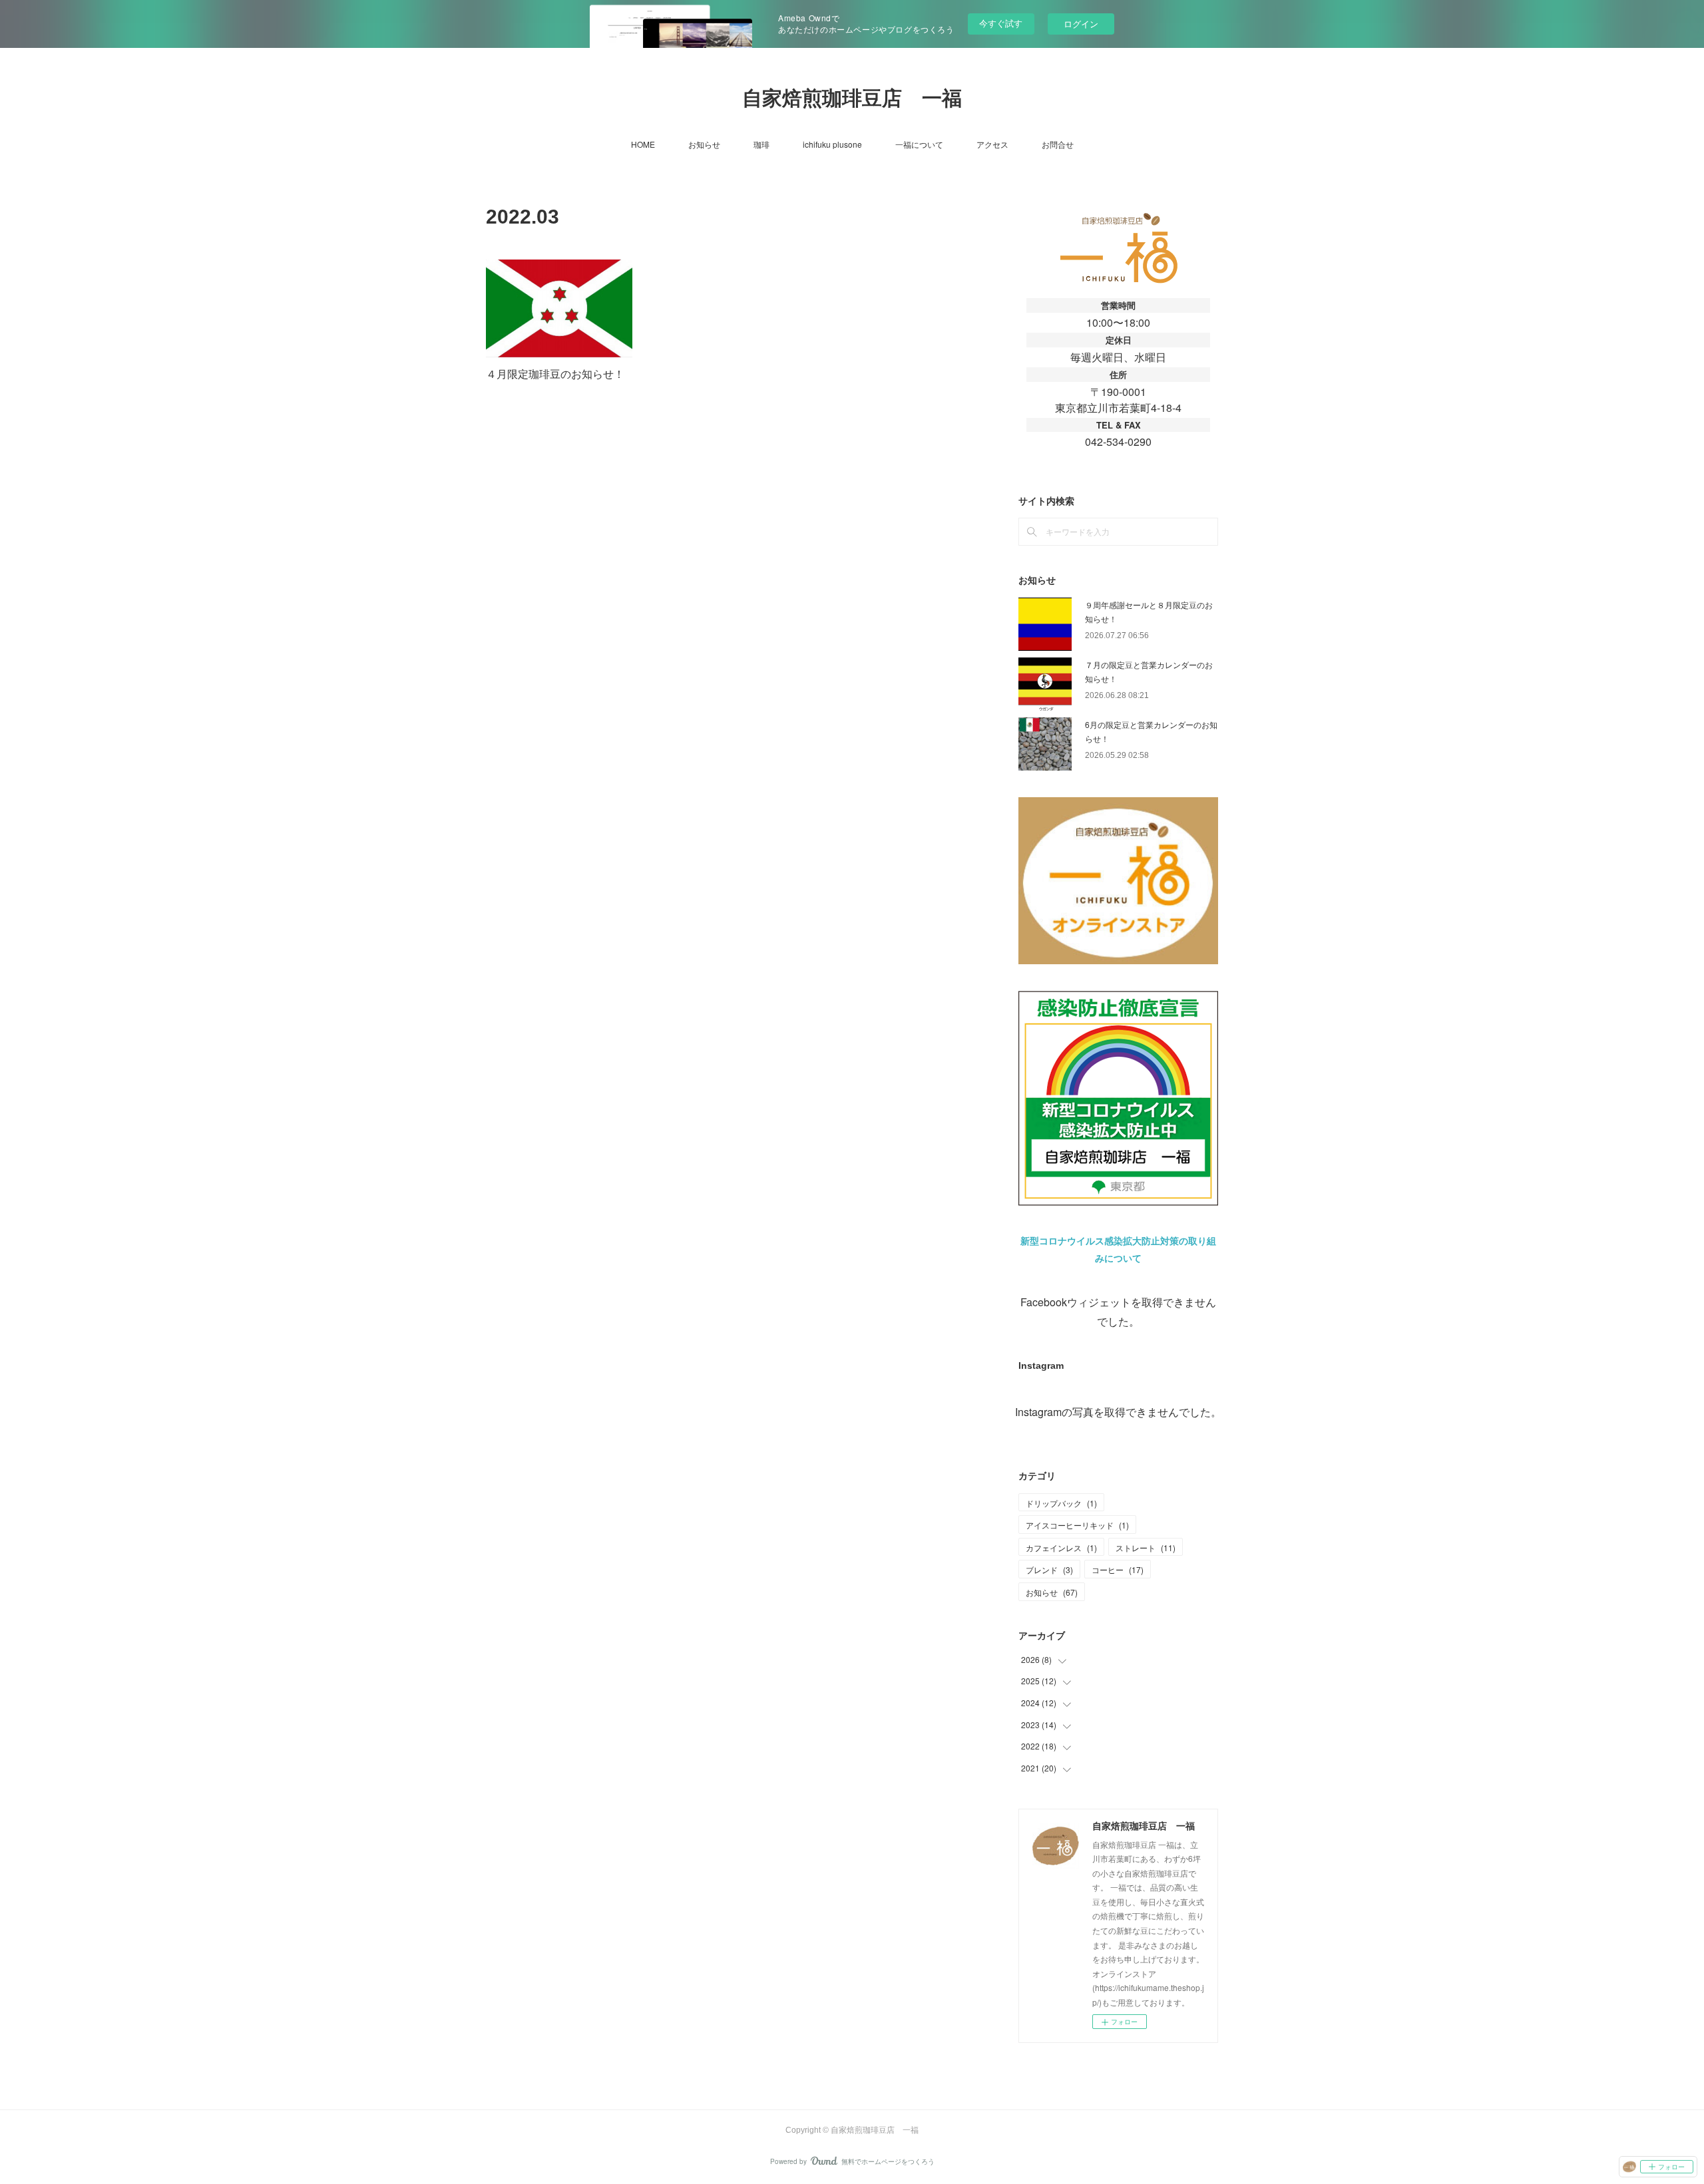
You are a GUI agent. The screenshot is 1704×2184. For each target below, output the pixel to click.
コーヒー (1118, 1569)
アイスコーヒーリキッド (1077, 1525)
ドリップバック (1061, 1503)
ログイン (1081, 24)
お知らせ (704, 144)
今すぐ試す (1001, 23)
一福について (919, 144)
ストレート (1146, 1547)
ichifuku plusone (832, 144)
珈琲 (761, 144)
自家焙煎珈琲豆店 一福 (852, 98)
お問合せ (1058, 144)
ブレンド (1049, 1569)
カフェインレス (1061, 1547)
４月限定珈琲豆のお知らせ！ (555, 374)
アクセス (992, 144)
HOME (643, 144)
